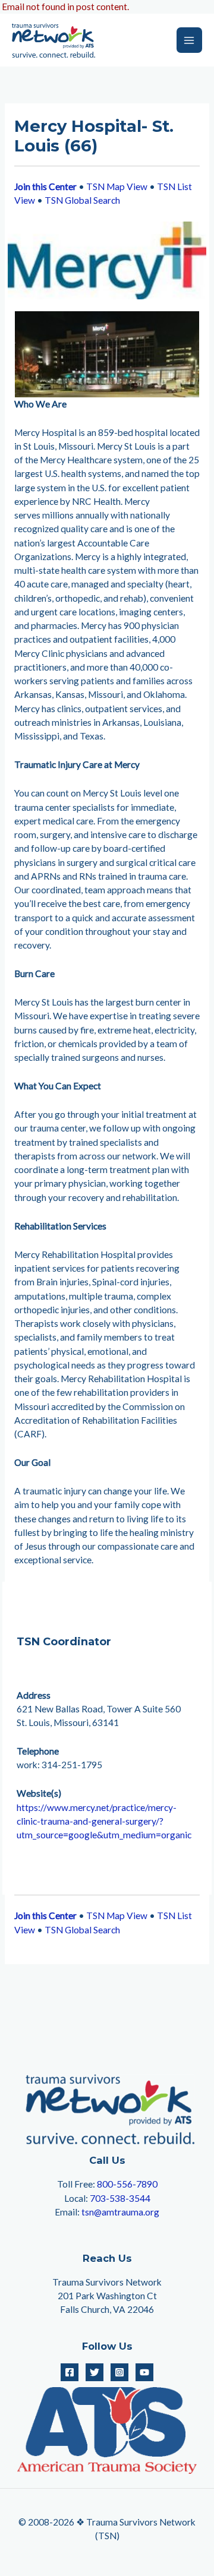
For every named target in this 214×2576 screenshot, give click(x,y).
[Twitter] (95, 2372)
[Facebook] (70, 2372)
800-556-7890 (127, 2184)
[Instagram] (119, 2372)
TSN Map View (117, 187)
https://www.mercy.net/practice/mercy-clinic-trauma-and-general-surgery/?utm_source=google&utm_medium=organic (104, 1821)
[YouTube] (144, 2372)
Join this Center (45, 187)
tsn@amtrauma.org (120, 2212)
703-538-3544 (120, 2198)
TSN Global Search (82, 200)
